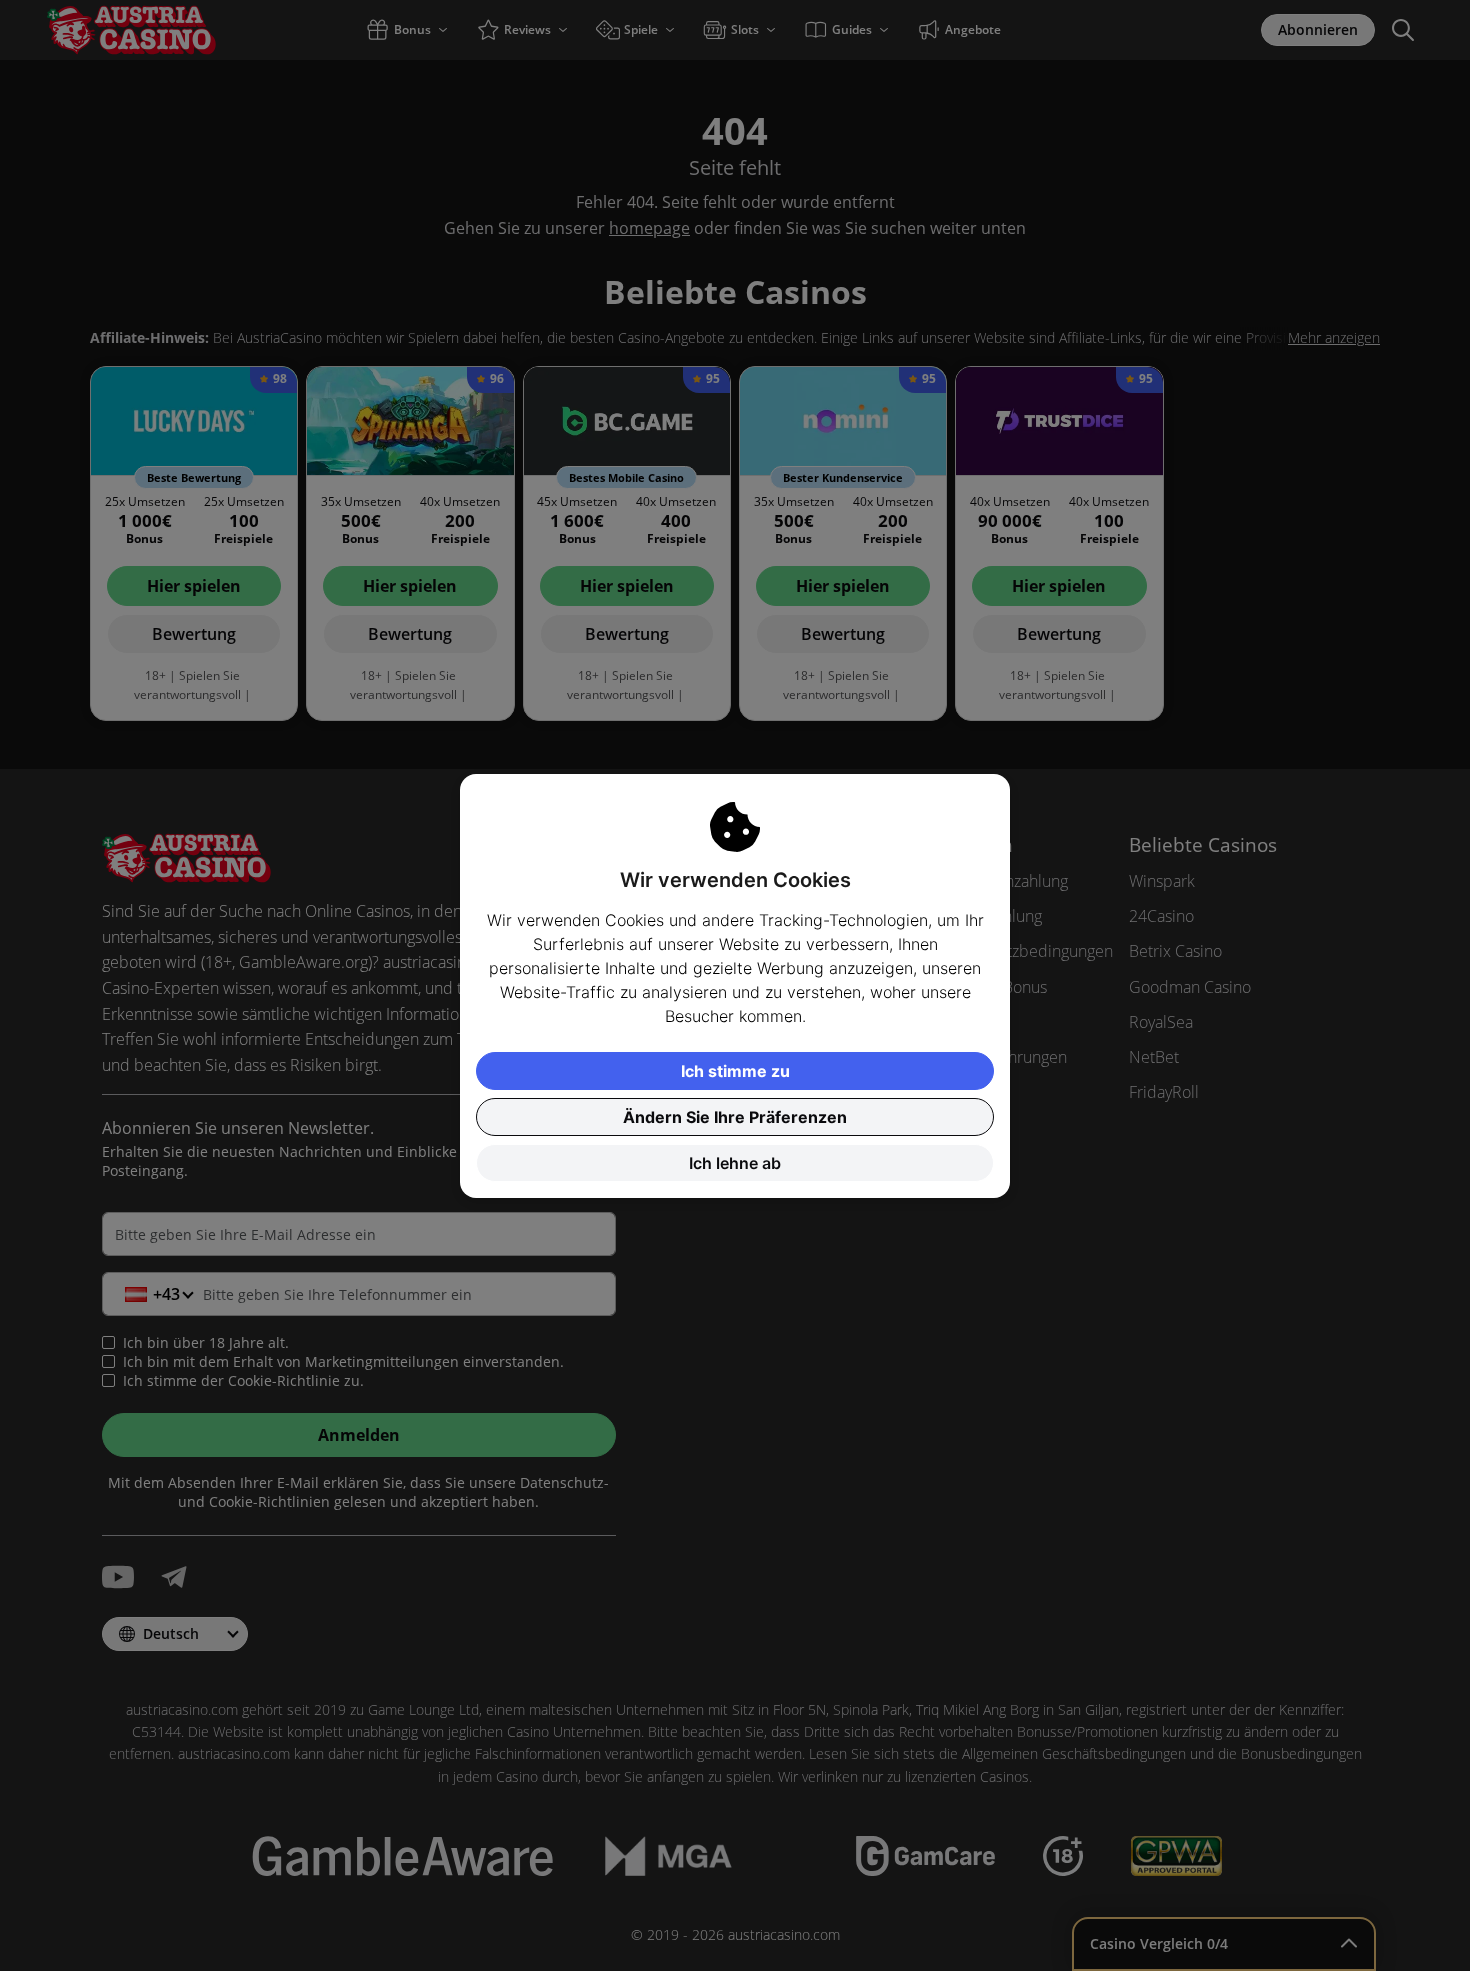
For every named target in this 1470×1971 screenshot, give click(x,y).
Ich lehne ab (735, 1163)
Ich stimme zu (735, 1071)
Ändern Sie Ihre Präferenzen (735, 1117)
